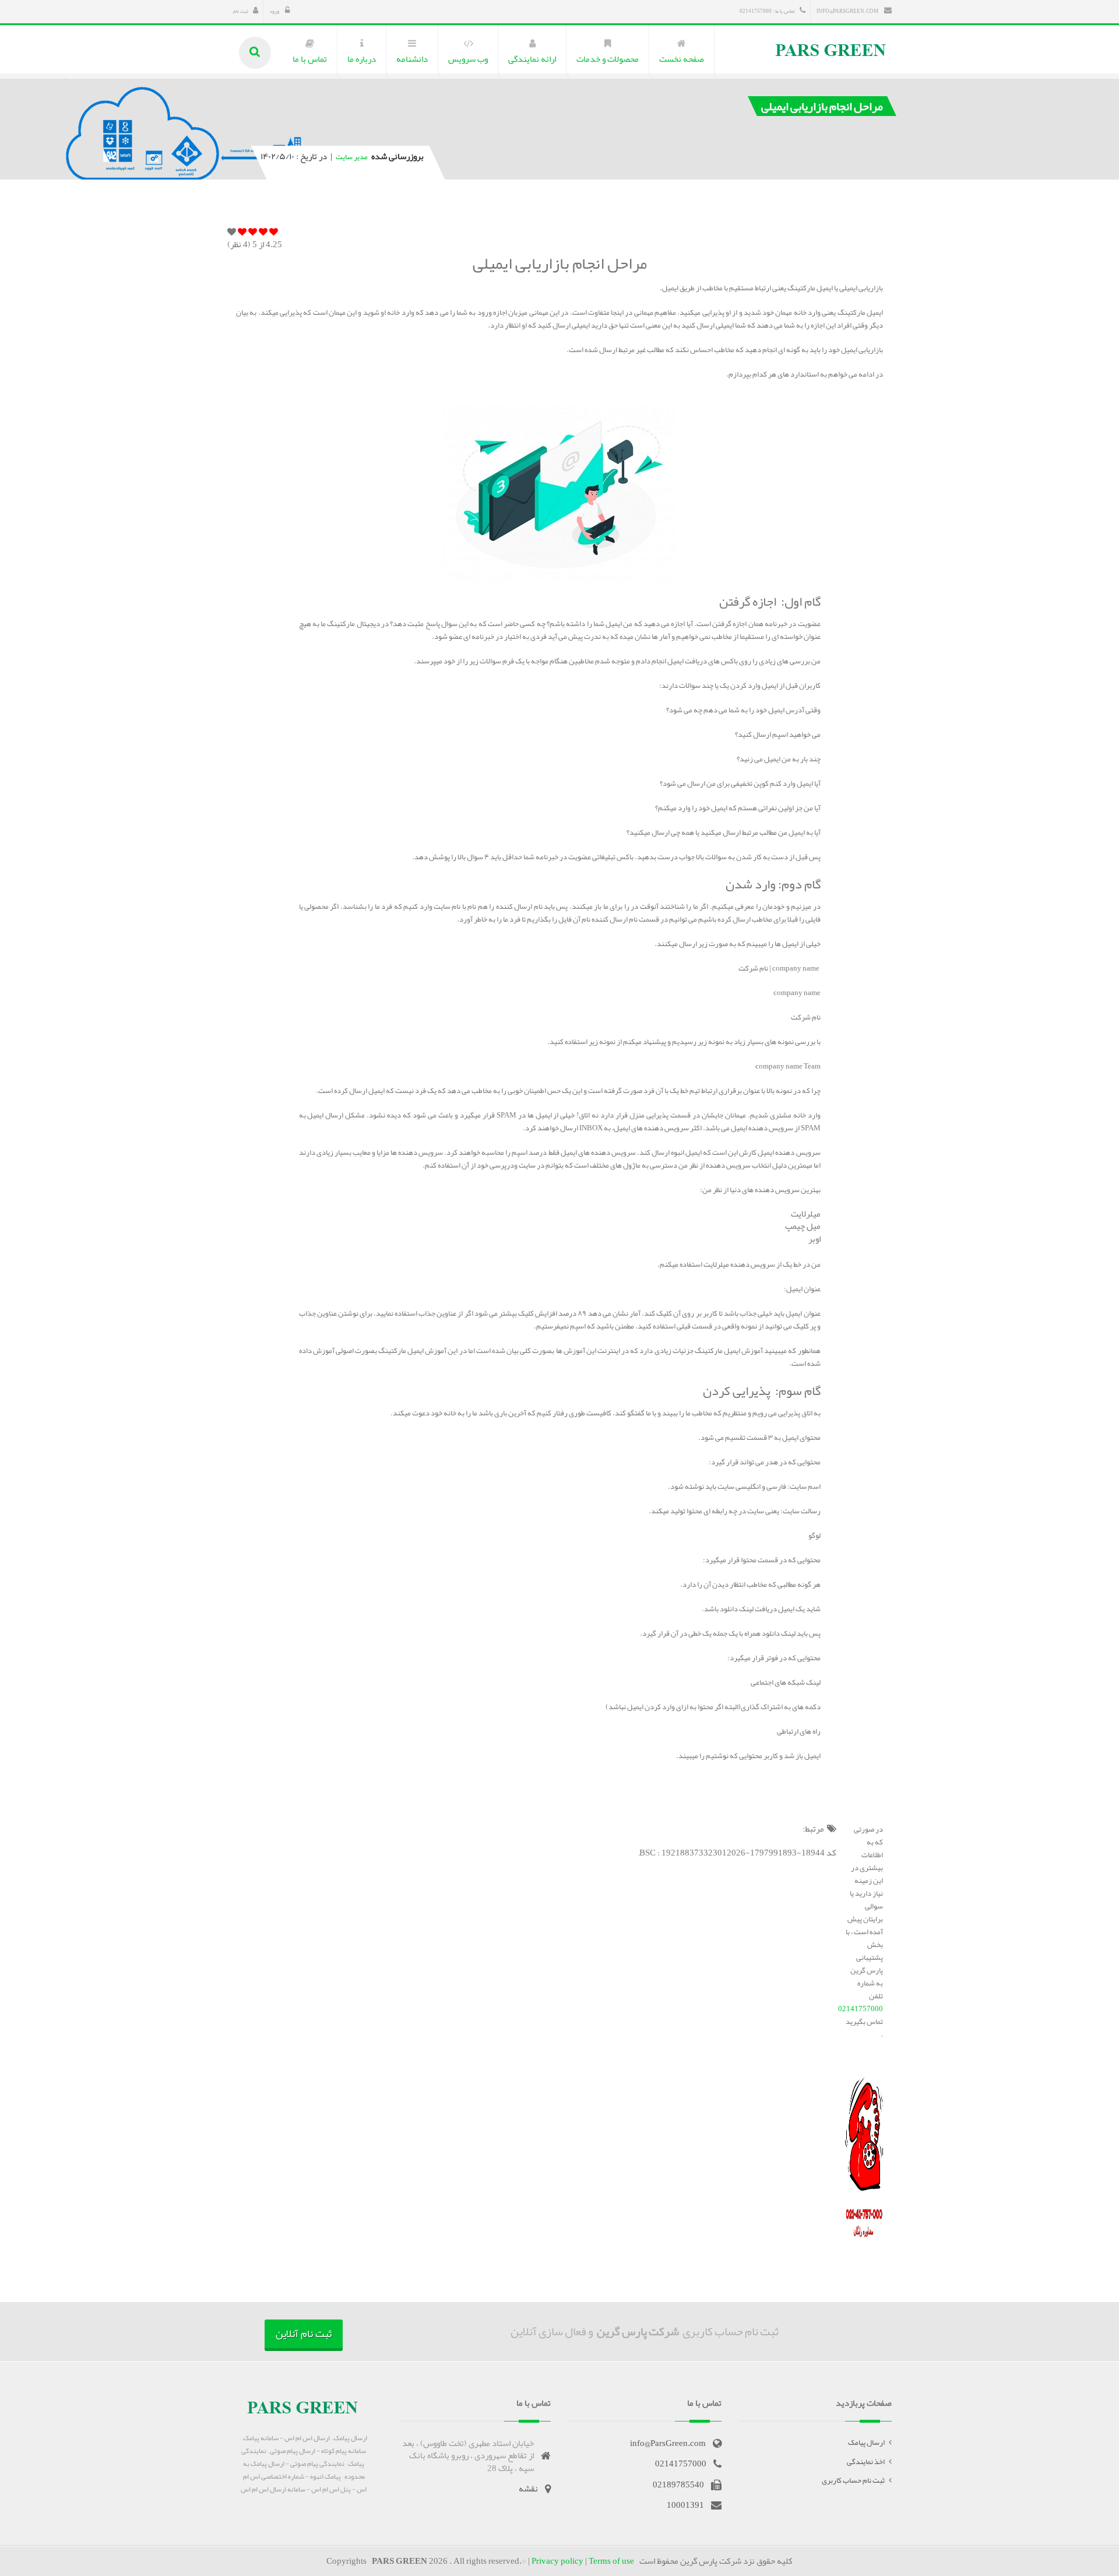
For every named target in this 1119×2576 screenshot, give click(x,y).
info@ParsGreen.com (848, 11)
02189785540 (678, 2484)
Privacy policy (557, 2561)
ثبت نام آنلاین (304, 2333)
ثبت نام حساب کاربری (853, 2480)
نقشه (528, 2489)
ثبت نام (241, 11)
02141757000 (861, 2009)
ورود (275, 11)
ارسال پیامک (866, 2443)
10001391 (685, 2505)
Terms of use (611, 2561)
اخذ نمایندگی (866, 2462)
